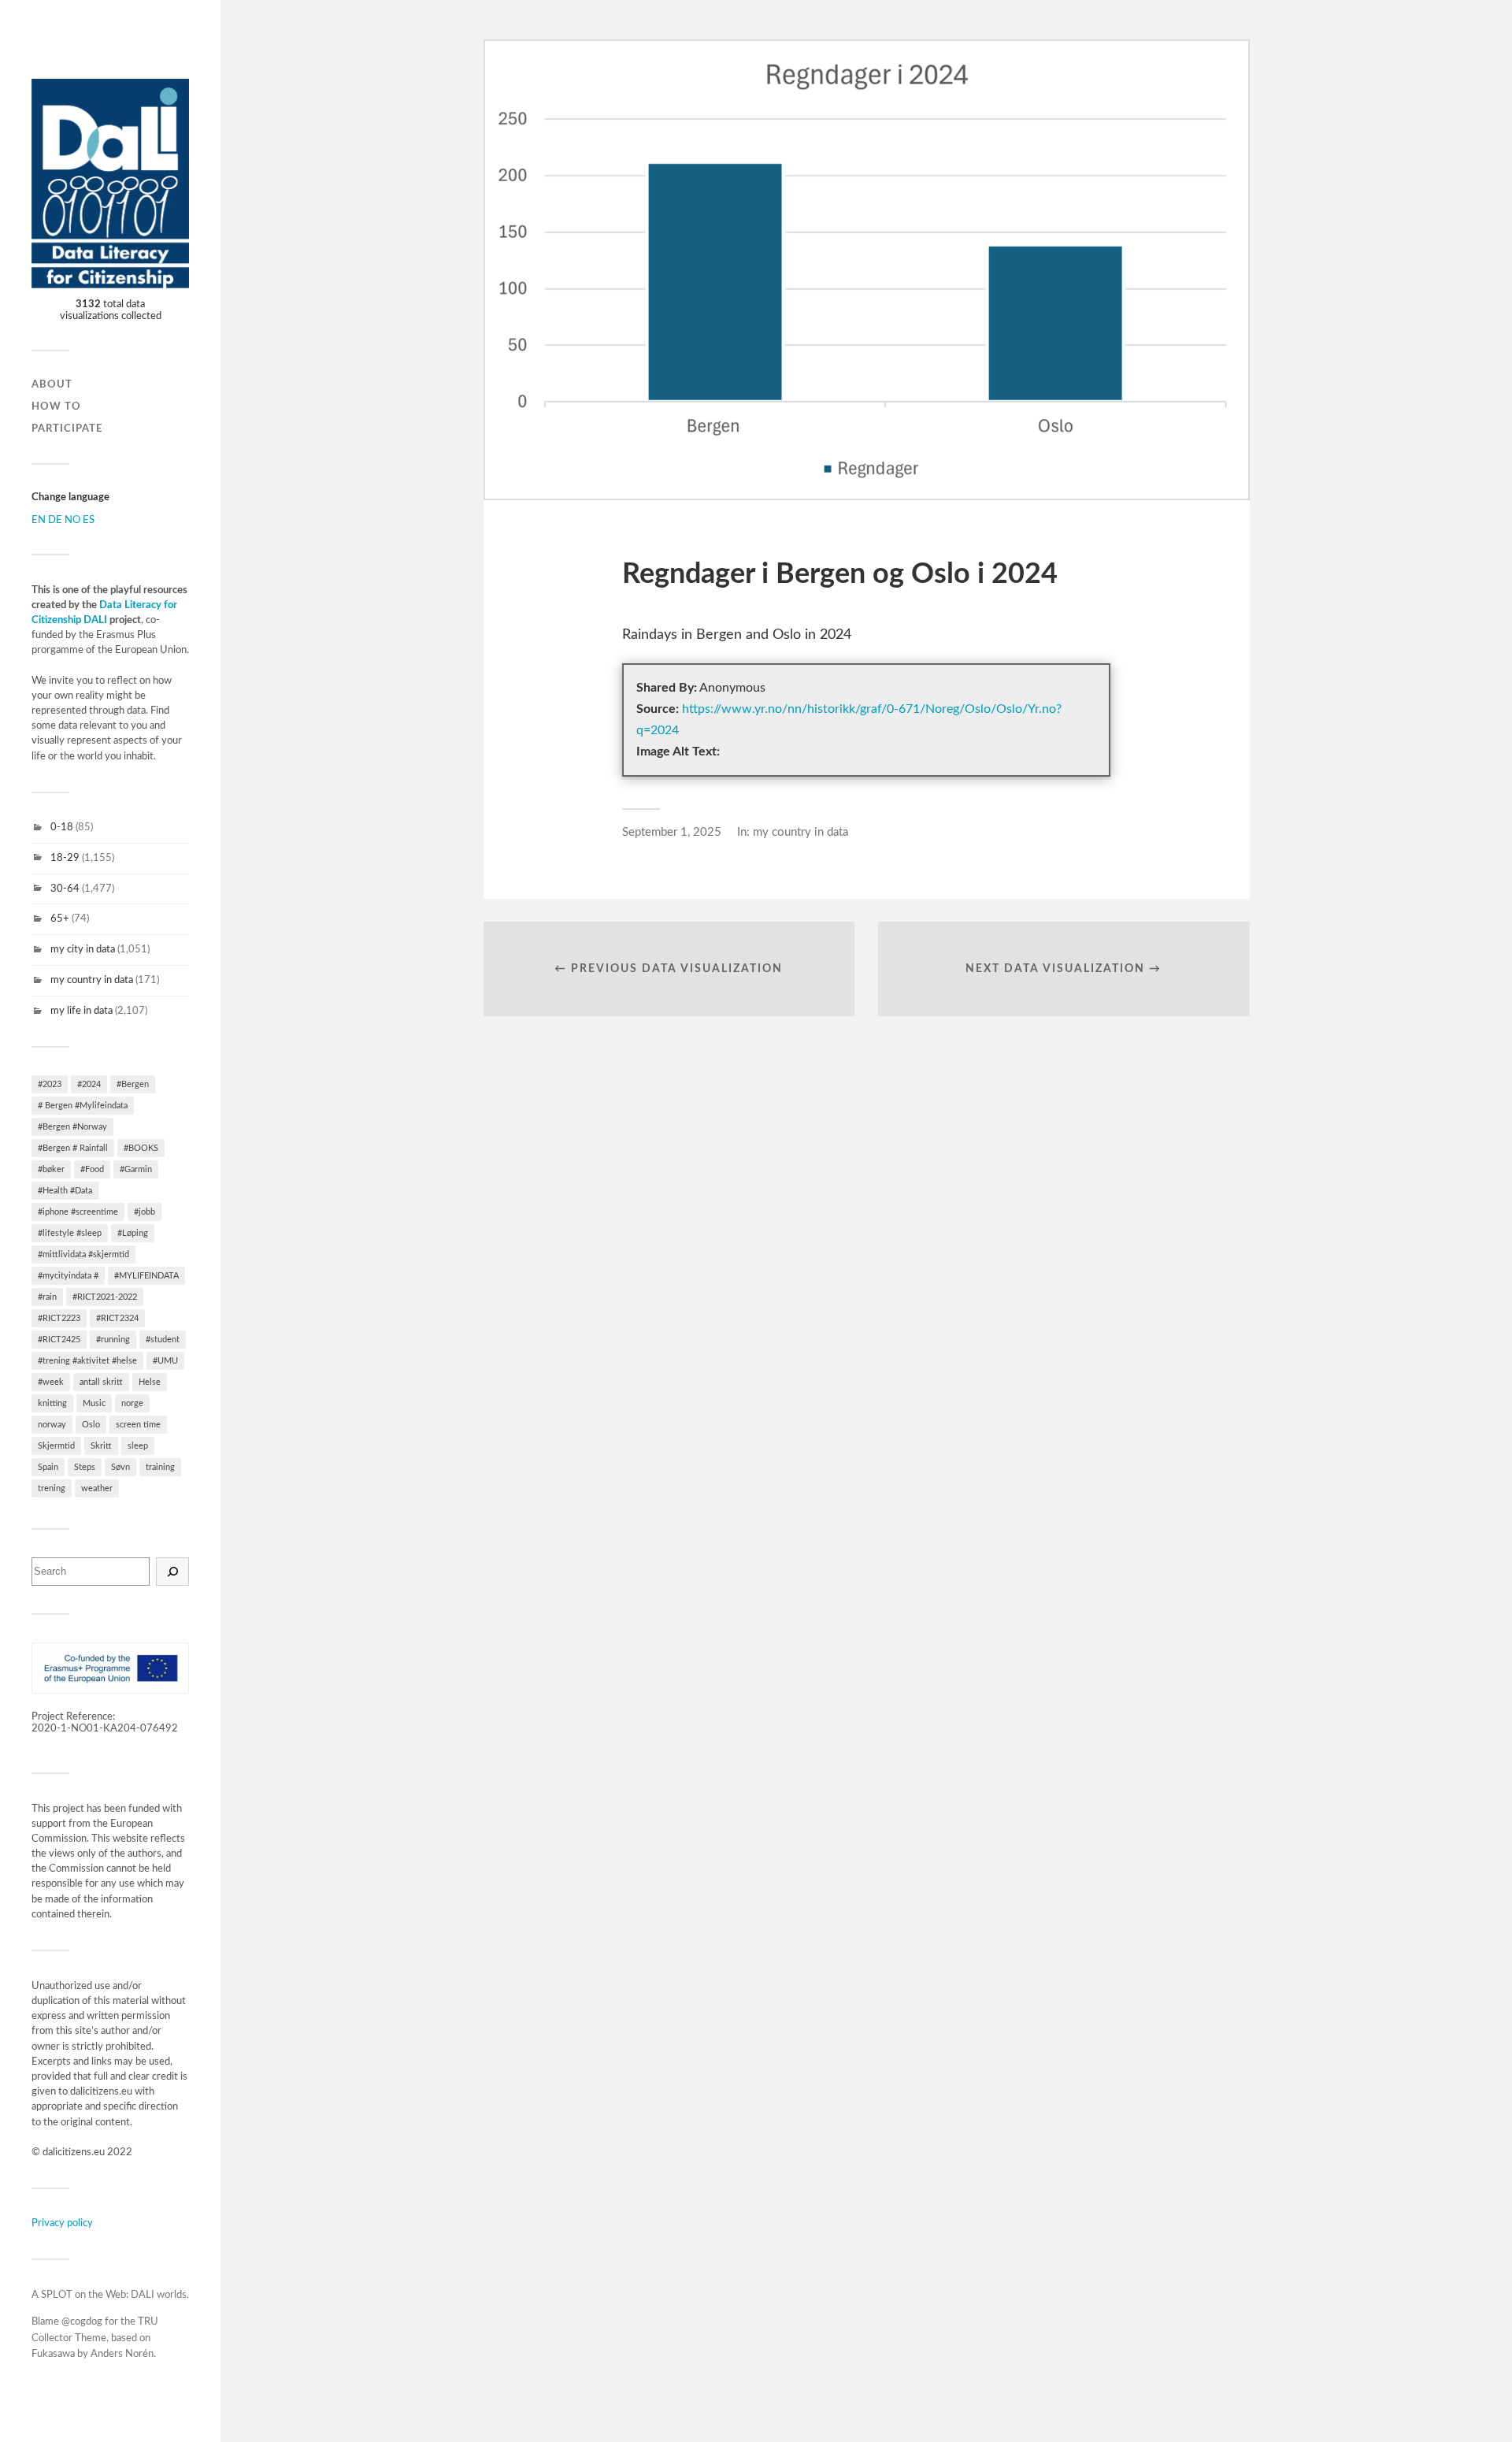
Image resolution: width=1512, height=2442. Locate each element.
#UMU (165, 1361)
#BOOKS (141, 1148)
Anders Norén (122, 2354)
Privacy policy (62, 2223)
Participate (67, 429)
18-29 (65, 858)
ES (89, 520)
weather (97, 1488)
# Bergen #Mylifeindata (83, 1106)
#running (113, 1340)
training (160, 1467)
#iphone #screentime (78, 1212)
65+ (60, 919)
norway (52, 1425)
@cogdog (82, 2322)
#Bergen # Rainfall (73, 1148)
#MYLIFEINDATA (146, 1276)
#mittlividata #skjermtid (83, 1254)
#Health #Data (65, 1191)
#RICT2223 (59, 1318)
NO (72, 520)
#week (51, 1382)
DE (55, 520)
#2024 (89, 1084)
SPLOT (57, 2295)
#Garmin (136, 1169)
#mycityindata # (68, 1276)
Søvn (120, 1467)
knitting (52, 1403)
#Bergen (133, 1084)
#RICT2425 (59, 1340)
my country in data (92, 980)
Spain (48, 1467)
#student (163, 1340)
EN (39, 520)
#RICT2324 (117, 1318)
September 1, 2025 (672, 832)
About (52, 384)
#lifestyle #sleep (70, 1233)
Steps (85, 1467)
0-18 (62, 827)
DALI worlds (159, 2295)
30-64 (65, 889)
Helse (150, 1382)
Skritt (101, 1446)
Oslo (91, 1425)
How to (56, 406)
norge (132, 1403)
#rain (47, 1297)
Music (94, 1403)
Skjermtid (56, 1446)
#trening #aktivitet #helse (87, 1361)
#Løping (133, 1233)
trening (52, 1488)
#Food (92, 1169)
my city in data (83, 949)
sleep (138, 1446)
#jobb (145, 1212)
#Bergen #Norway (72, 1127)
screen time (138, 1425)
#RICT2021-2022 (105, 1297)
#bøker (51, 1169)
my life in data (82, 1011)
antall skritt (101, 1382)
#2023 (50, 1084)
